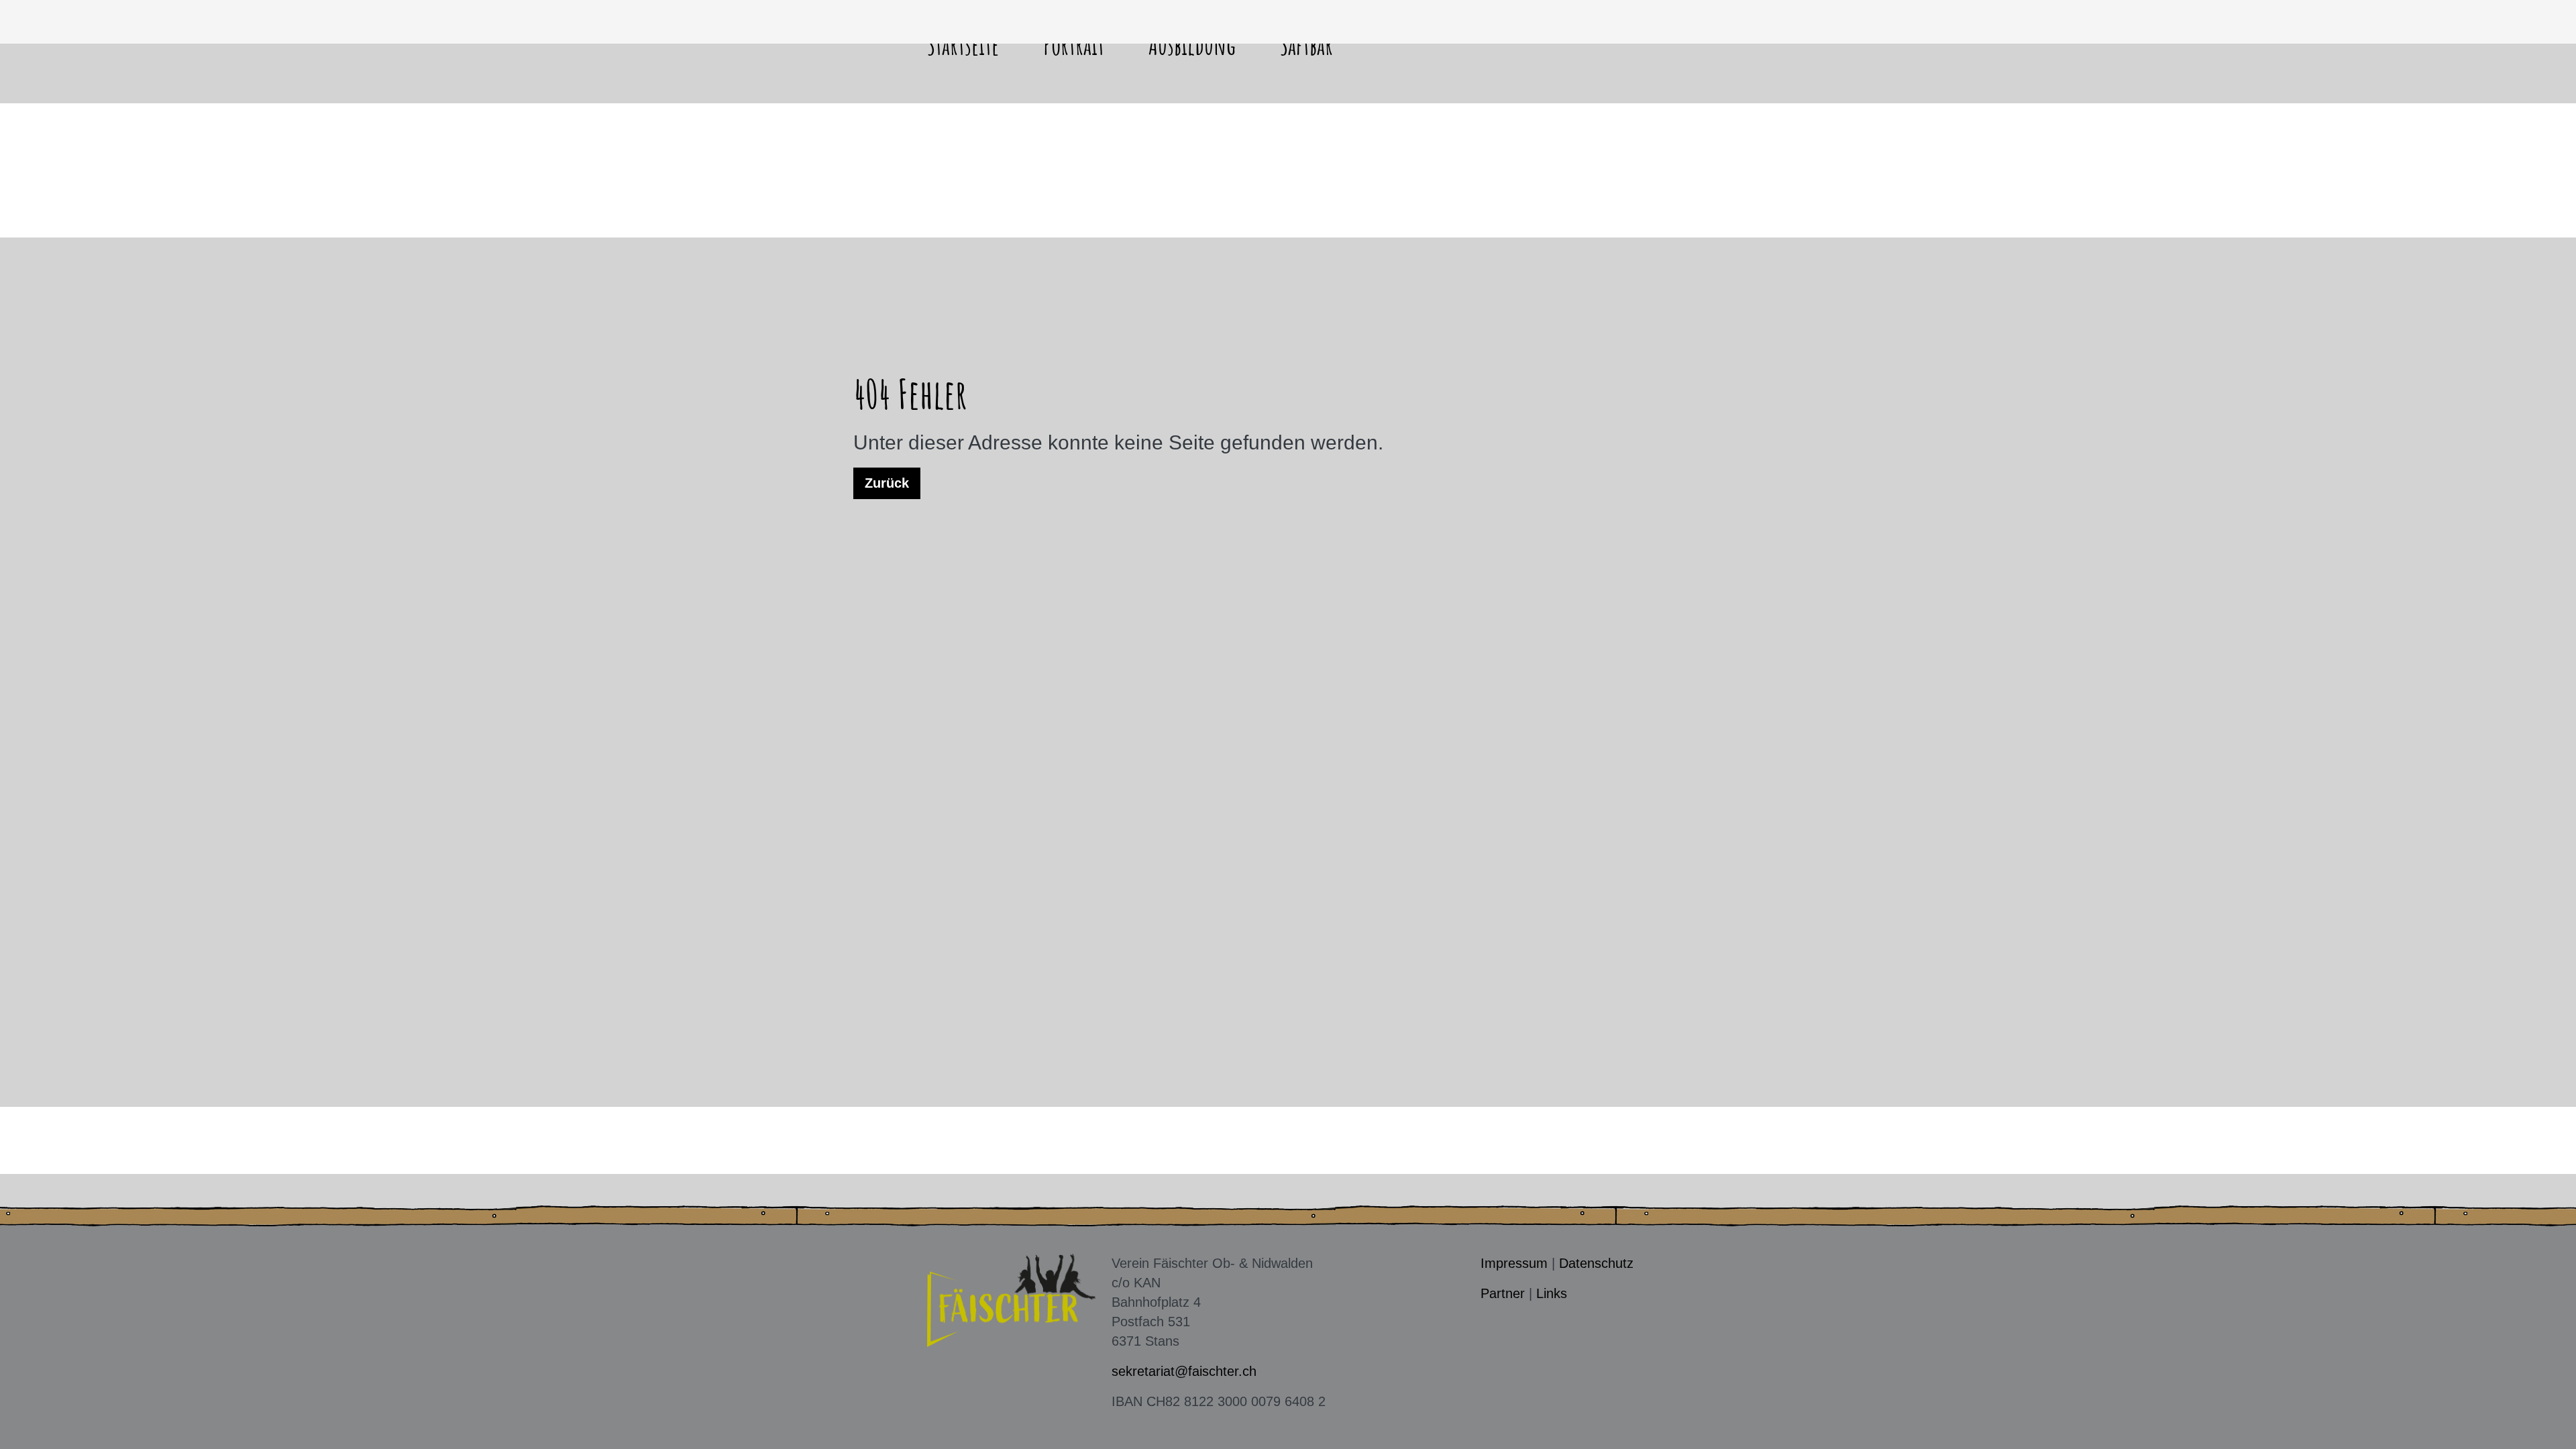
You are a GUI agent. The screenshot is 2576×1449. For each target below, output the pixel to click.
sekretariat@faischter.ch (1184, 1371)
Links (1552, 1293)
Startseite (963, 45)
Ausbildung (1192, 45)
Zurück (887, 483)
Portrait (1074, 45)
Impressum (1514, 1263)
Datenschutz (1596, 1263)
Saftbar (1306, 45)
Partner (1503, 1293)
